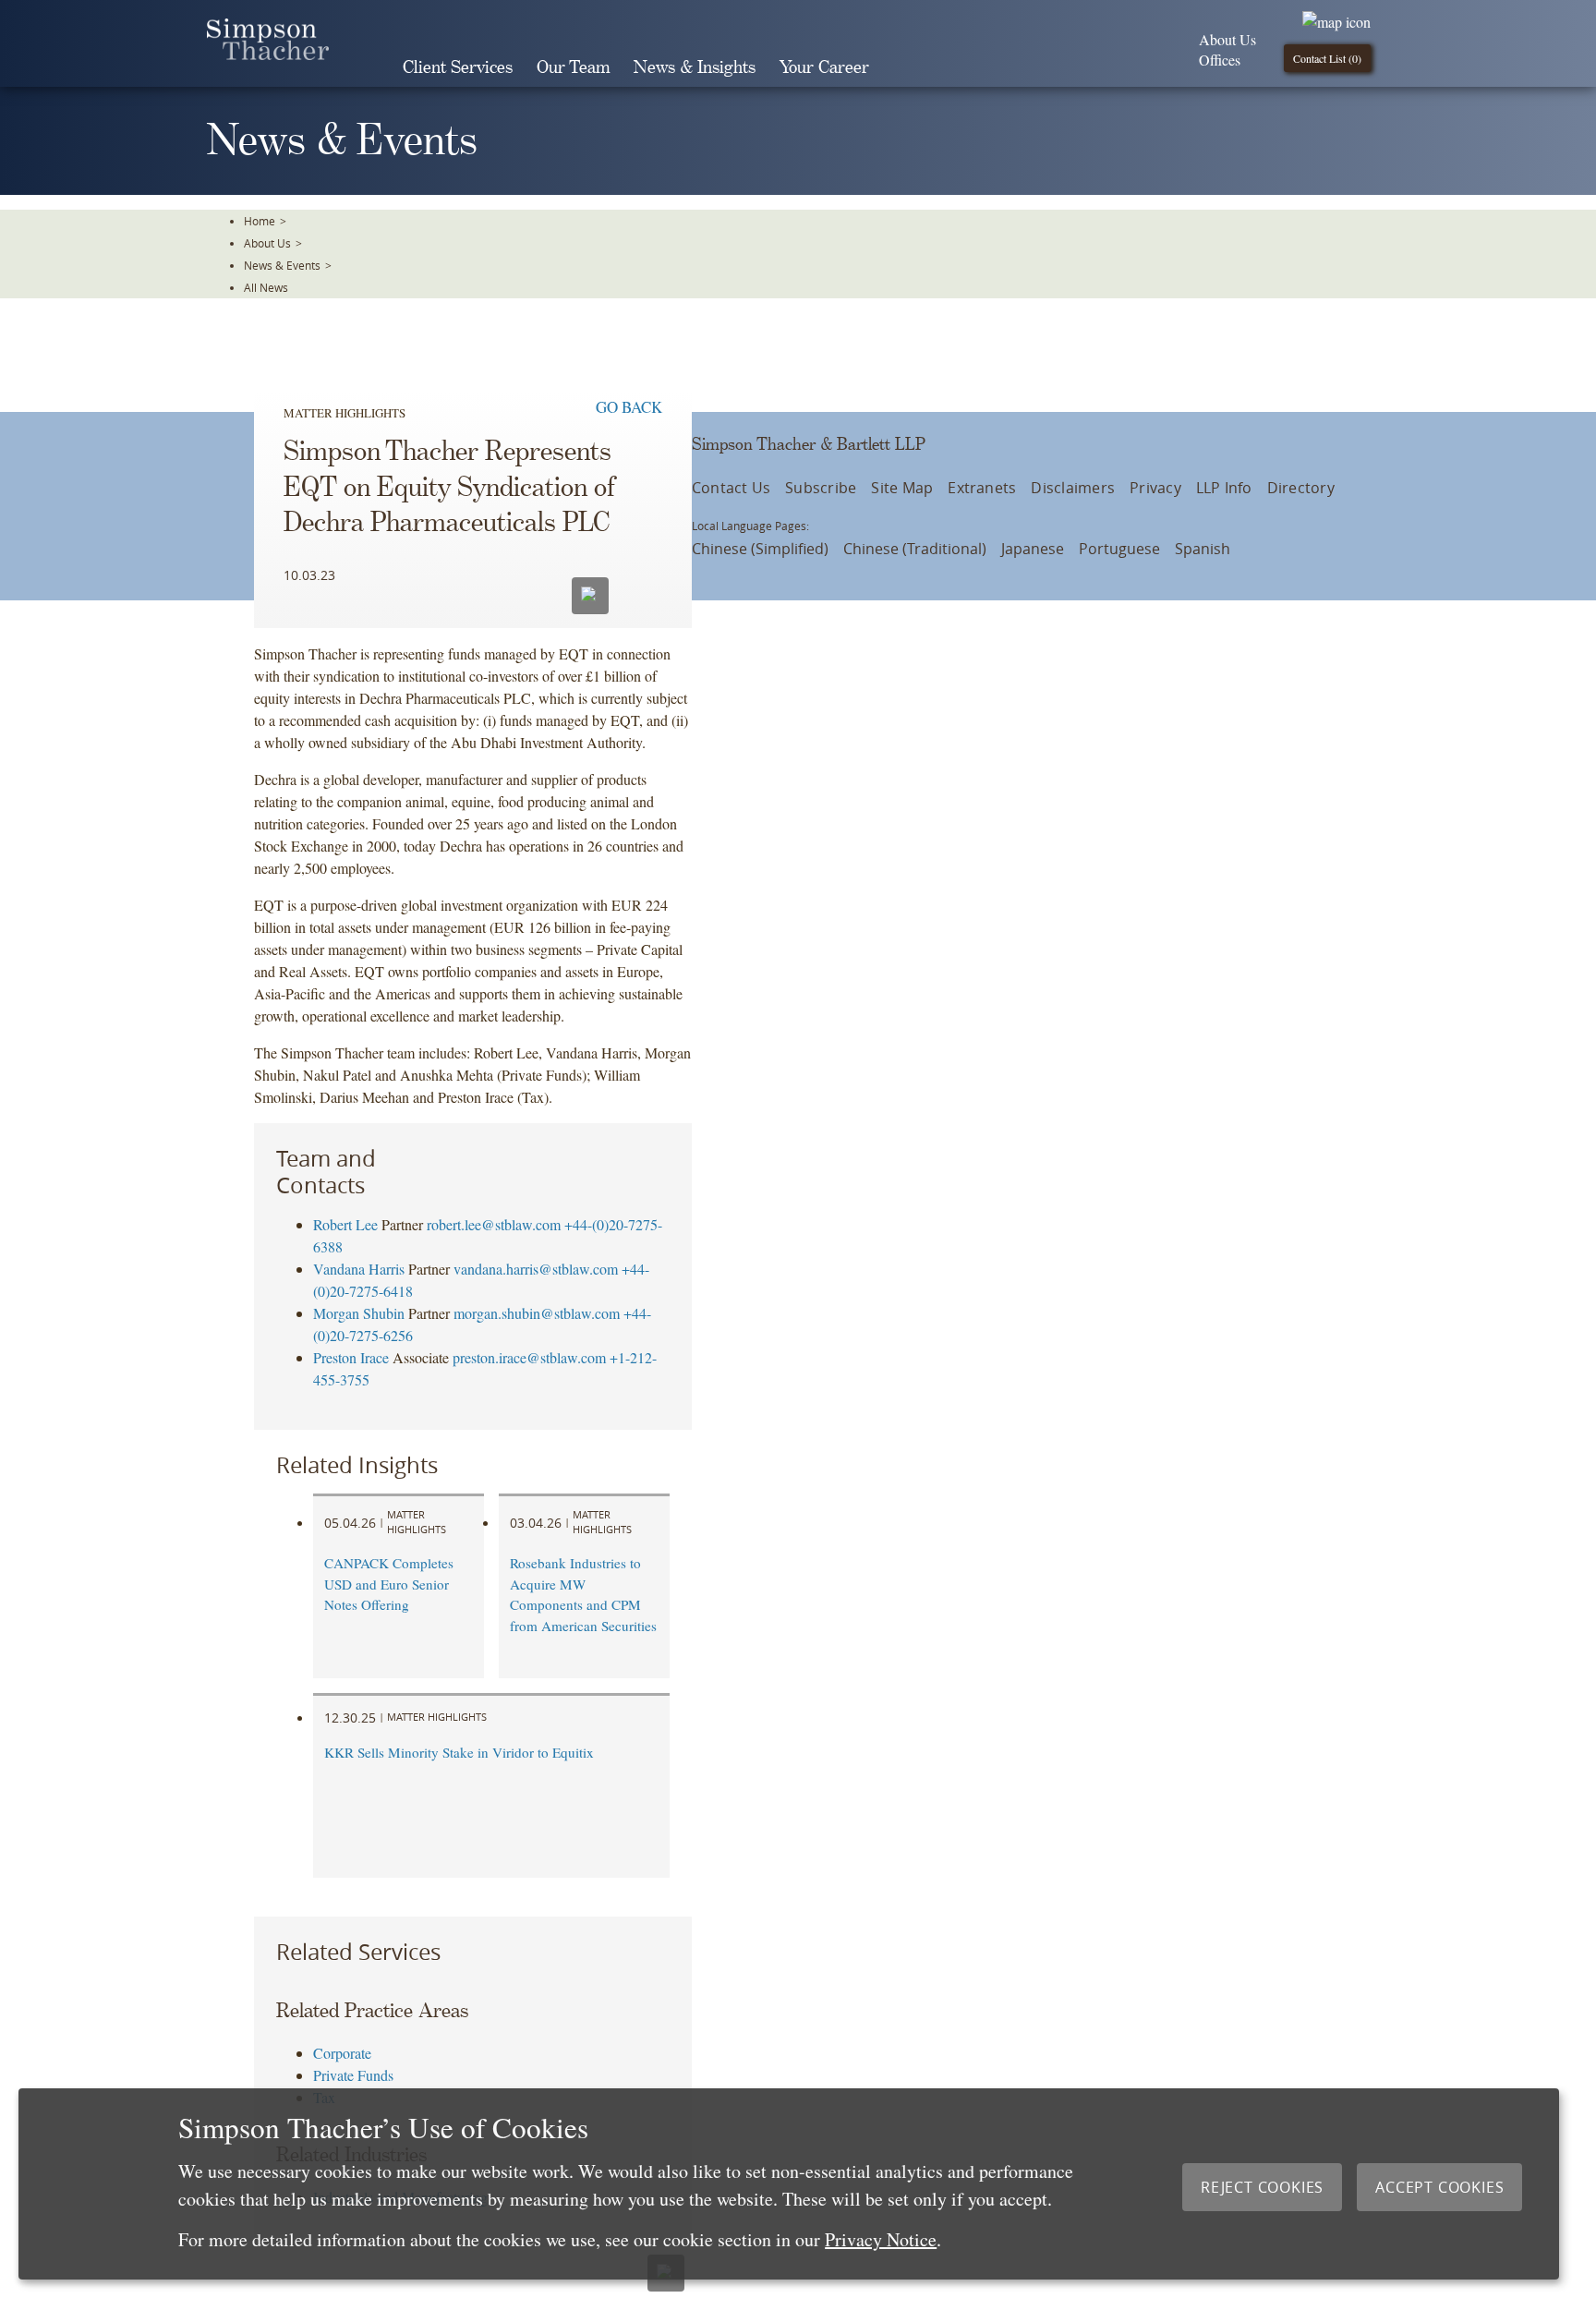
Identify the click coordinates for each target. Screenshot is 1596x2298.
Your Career (824, 68)
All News (266, 287)
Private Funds (353, 2075)
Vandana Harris (359, 1269)
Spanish (1203, 549)
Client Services (458, 68)
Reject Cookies (1262, 2187)
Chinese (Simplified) (760, 549)
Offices (1220, 60)
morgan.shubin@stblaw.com (537, 1313)
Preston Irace (351, 1357)
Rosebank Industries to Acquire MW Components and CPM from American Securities (583, 1594)
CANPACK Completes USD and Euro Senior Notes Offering (389, 1584)
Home (260, 221)
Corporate (342, 2053)
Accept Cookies (1439, 2187)
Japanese (1033, 549)
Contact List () (1327, 58)
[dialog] (789, 2184)
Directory (1301, 488)
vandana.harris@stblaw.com (536, 1269)
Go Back (629, 407)
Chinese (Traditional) (915, 549)
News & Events (282, 265)
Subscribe (821, 488)
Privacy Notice (881, 2239)
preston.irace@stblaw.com (529, 1357)
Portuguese (1119, 549)
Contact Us (731, 488)
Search (907, 67)
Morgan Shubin (359, 1313)
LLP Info (1224, 488)
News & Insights (695, 68)
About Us (1227, 39)
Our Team (573, 68)
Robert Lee (345, 1224)
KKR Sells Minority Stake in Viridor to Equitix (459, 1752)
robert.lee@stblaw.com (494, 1224)
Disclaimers (1073, 488)
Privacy (1155, 488)
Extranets (982, 488)
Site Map (902, 488)
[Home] (268, 54)
